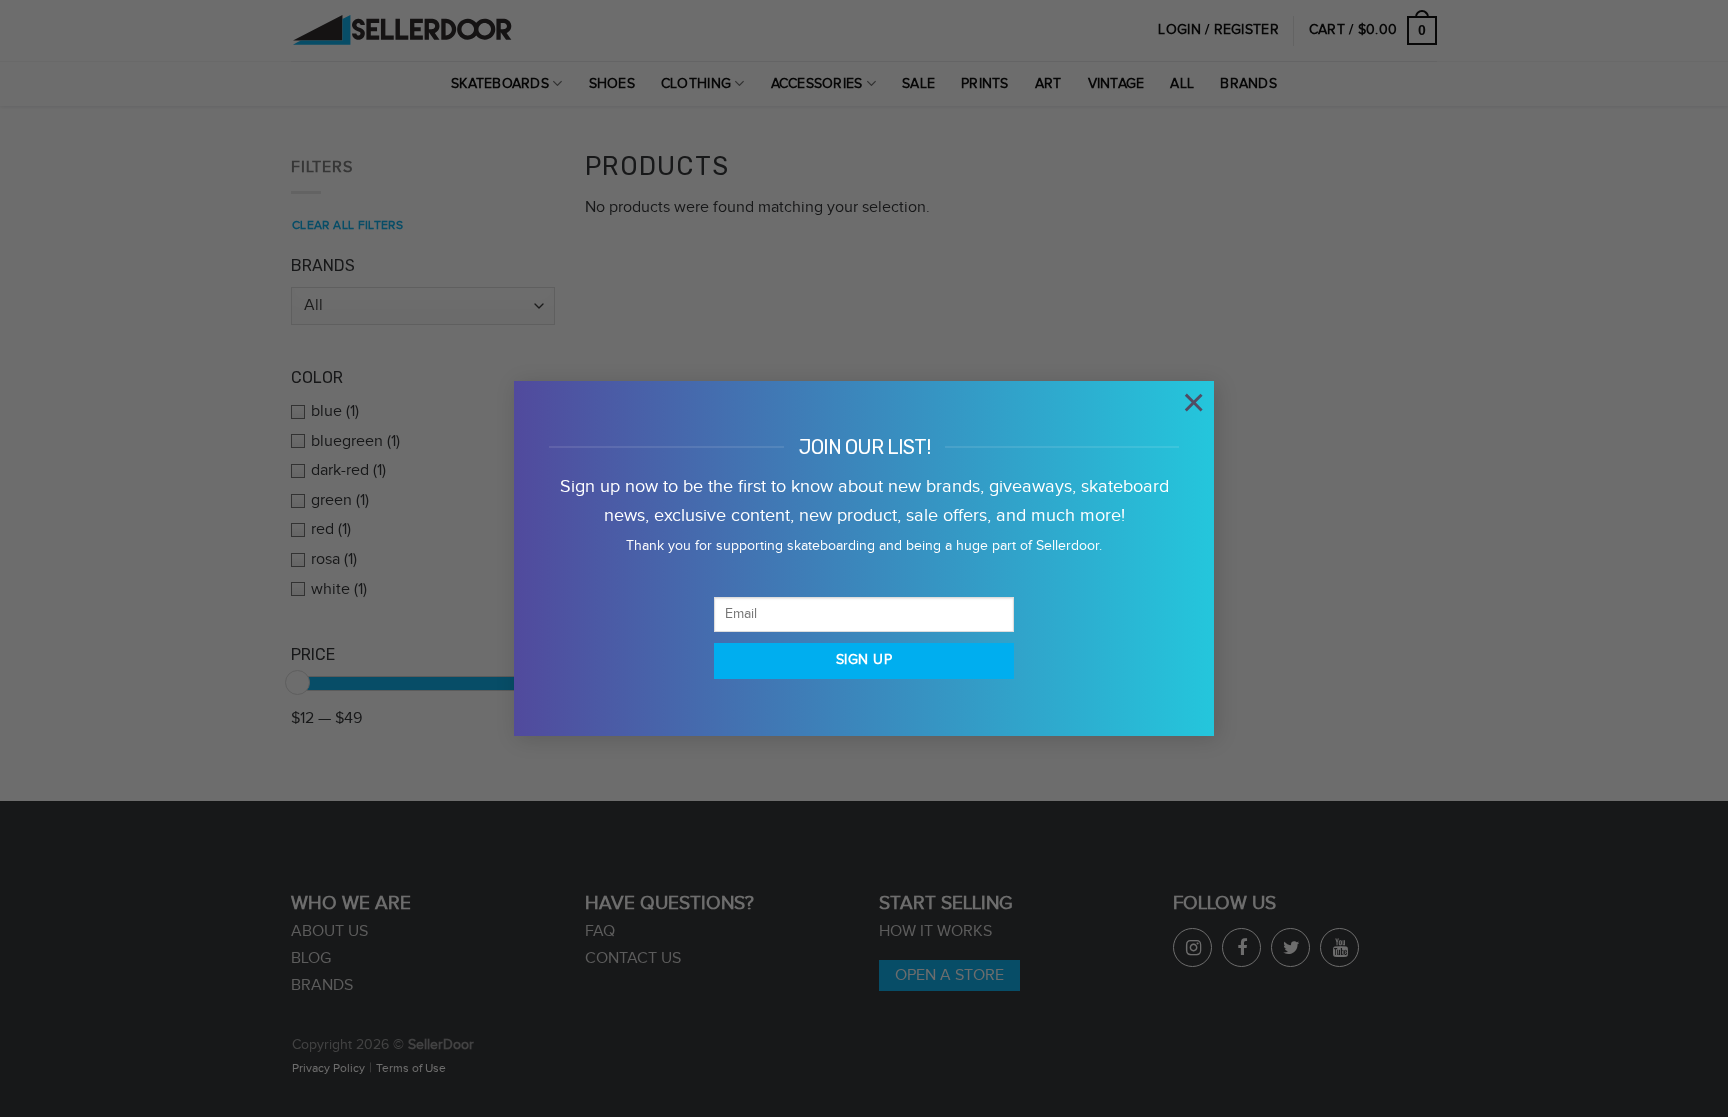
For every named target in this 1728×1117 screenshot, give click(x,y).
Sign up (864, 660)
